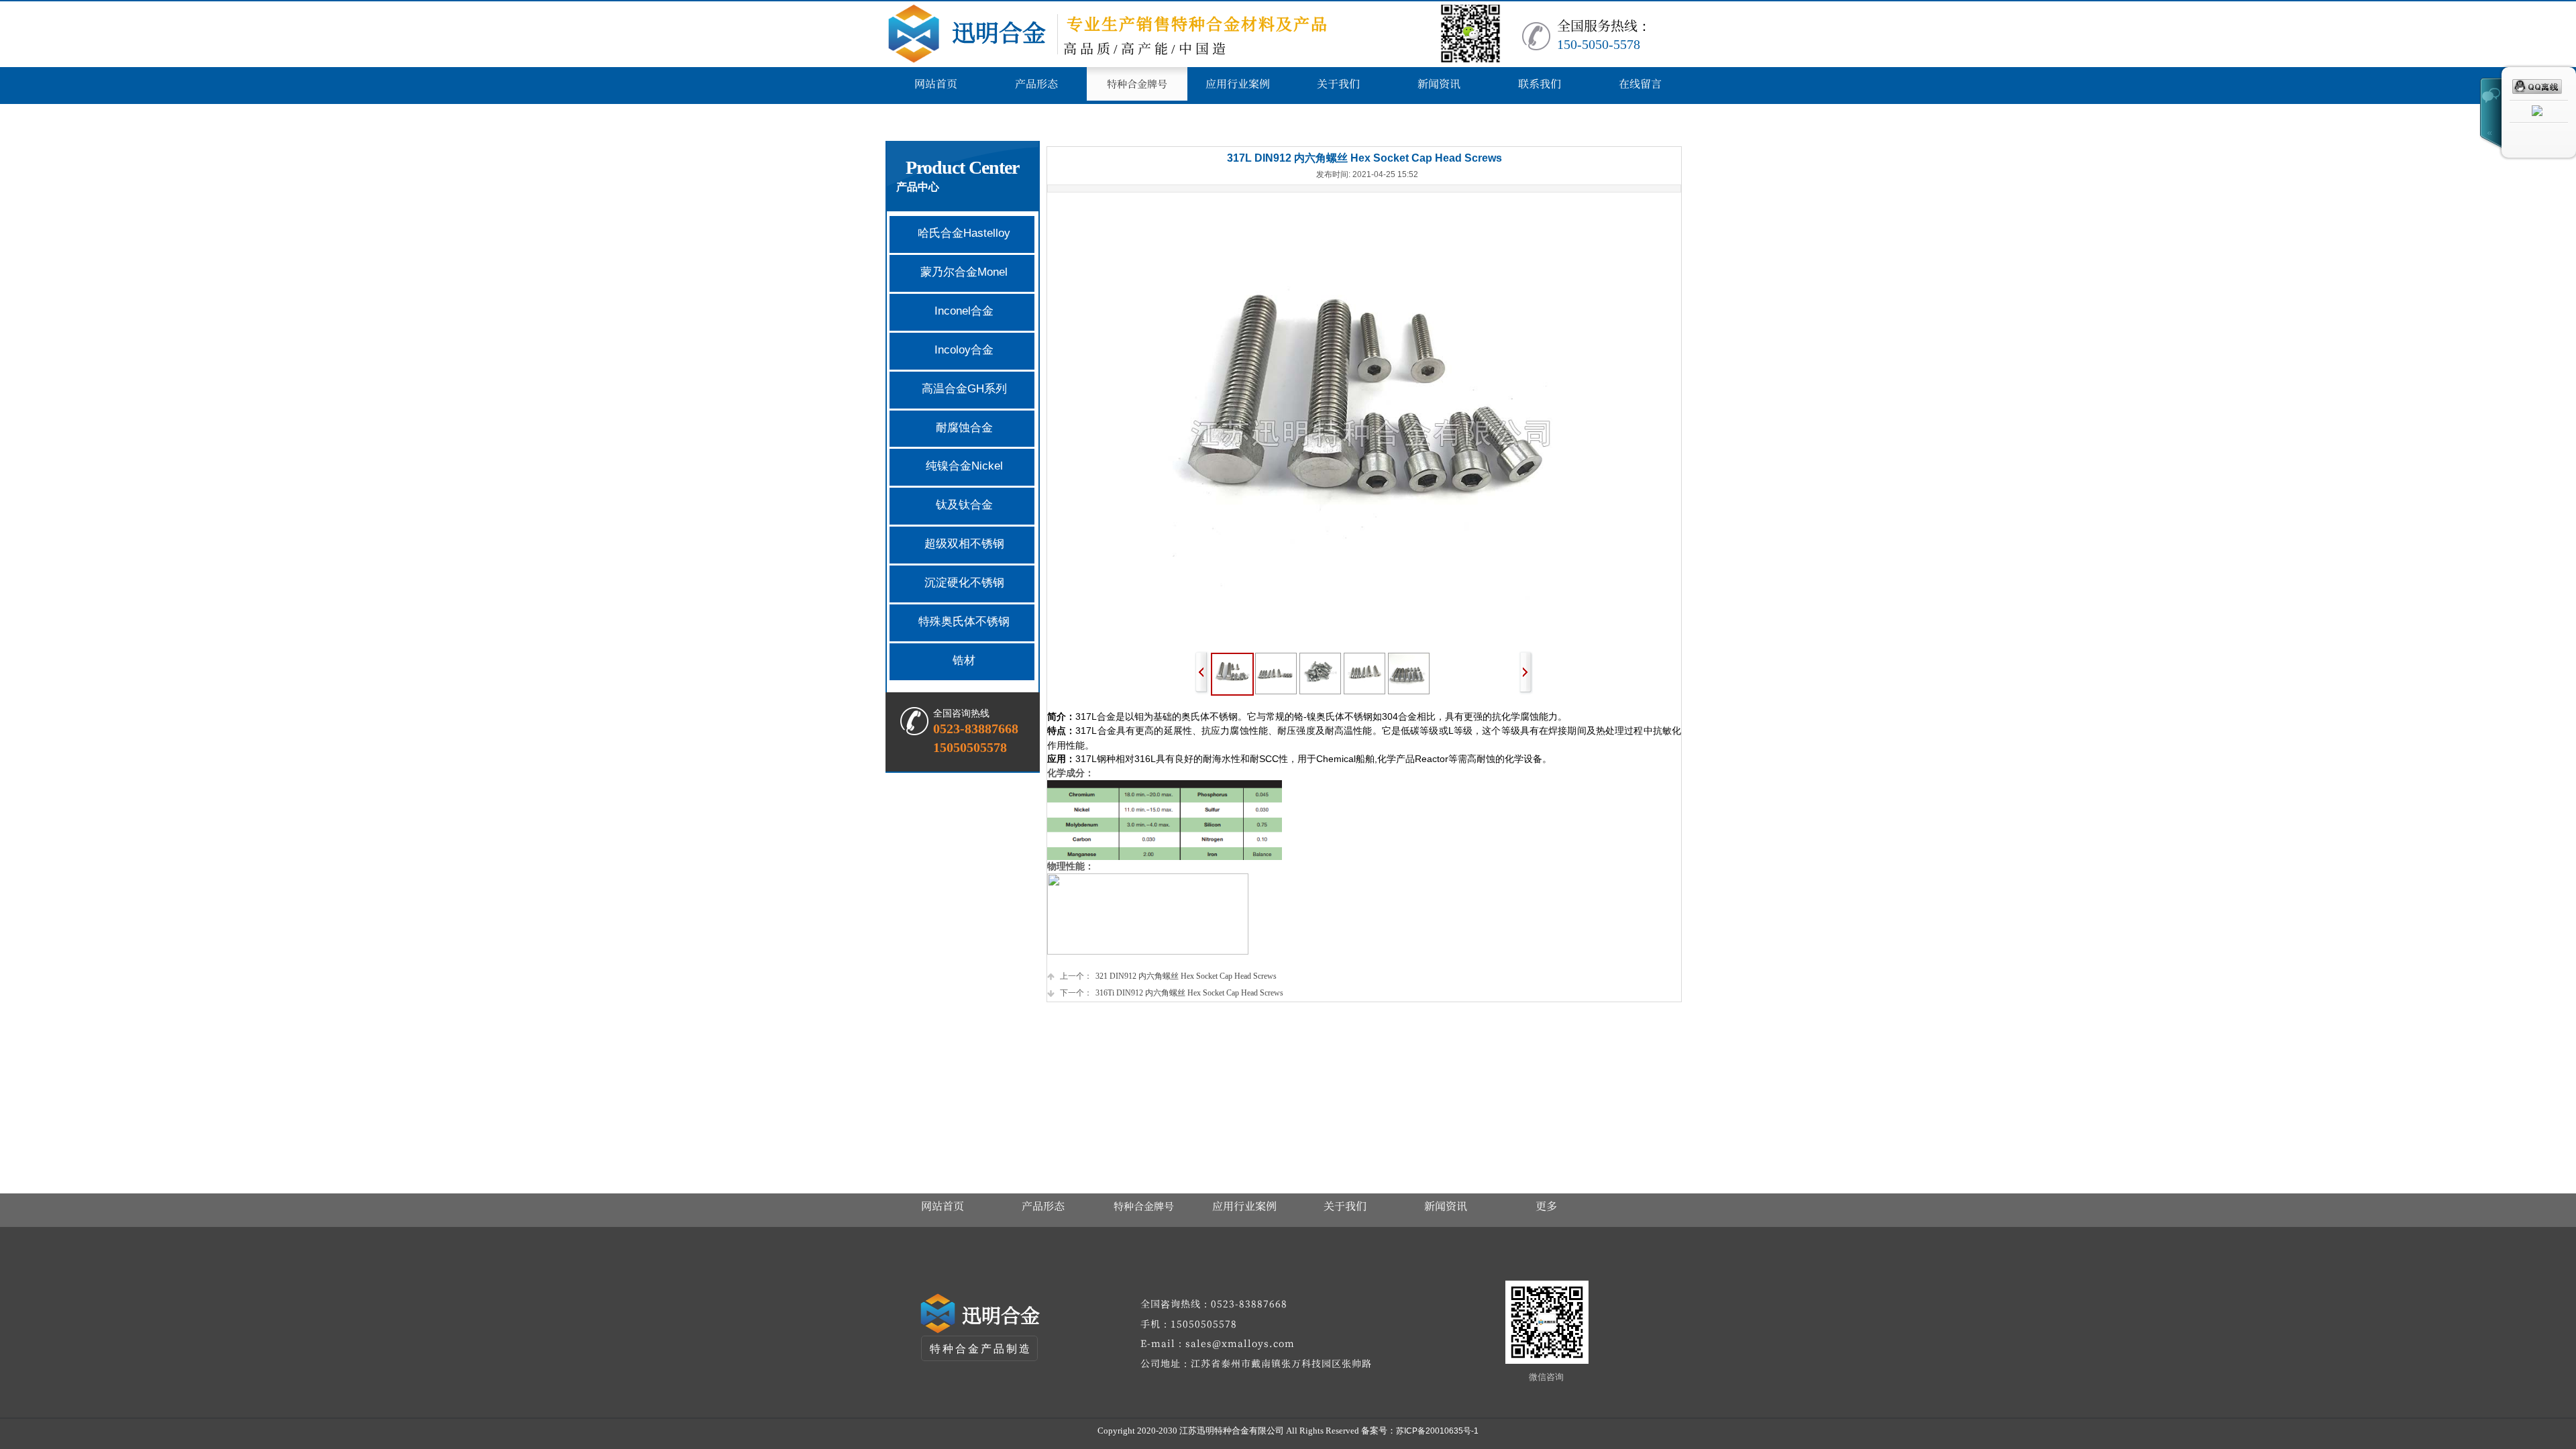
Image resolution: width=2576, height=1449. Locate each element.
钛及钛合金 (964, 505)
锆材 (964, 660)
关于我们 (1345, 1206)
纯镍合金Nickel (964, 466)
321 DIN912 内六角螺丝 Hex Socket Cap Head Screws (1168, 976)
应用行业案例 (1244, 1206)
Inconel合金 (964, 311)
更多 (1546, 1206)
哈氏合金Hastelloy (964, 233)
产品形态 (1043, 1206)
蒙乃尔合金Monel (964, 272)
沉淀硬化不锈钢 (964, 583)
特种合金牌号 (1144, 1206)
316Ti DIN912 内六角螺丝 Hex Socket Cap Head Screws (1172, 993)
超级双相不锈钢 (964, 544)
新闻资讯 (1446, 1206)
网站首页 (943, 1206)
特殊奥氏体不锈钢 (964, 622)
